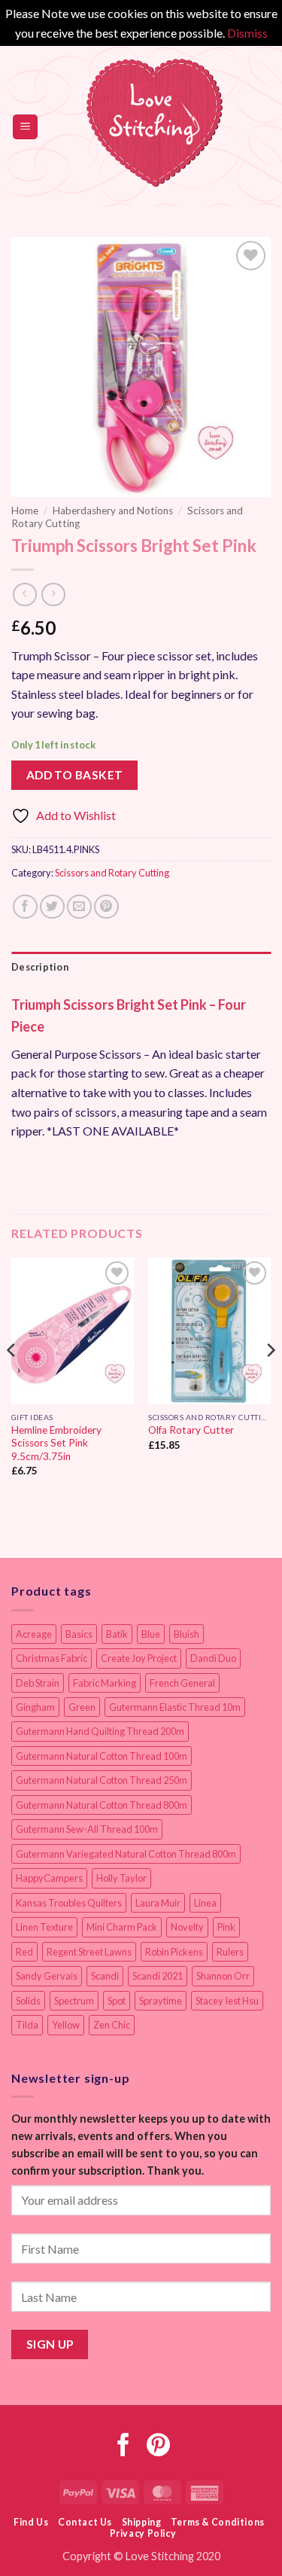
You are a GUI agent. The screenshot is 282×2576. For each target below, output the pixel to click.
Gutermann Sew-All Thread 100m (87, 1829)
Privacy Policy (143, 2533)
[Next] (270, 1380)
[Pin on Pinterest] (106, 907)
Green (82, 1707)
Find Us (31, 2522)
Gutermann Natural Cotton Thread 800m (102, 1805)
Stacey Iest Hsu (227, 2001)
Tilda (27, 2025)
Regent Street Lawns (89, 1952)
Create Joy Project (139, 1658)
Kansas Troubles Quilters (69, 1903)
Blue (151, 1634)
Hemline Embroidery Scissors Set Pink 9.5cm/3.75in (56, 1443)
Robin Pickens (174, 1952)
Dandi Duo (213, 1658)
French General (182, 1683)
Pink (226, 1927)
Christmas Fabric (52, 1658)
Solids (28, 2001)
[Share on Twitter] (52, 907)
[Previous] (12, 1380)
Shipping (142, 2522)
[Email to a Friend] (79, 907)
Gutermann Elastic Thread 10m (175, 1707)
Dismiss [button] (247, 33)
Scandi (105, 1976)
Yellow (66, 2025)
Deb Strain (38, 1683)
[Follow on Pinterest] (158, 2447)
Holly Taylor (121, 1878)
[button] (25, 127)
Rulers (230, 1952)
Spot (117, 2001)
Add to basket (75, 775)
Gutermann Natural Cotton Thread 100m (102, 1756)
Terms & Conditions (218, 2522)
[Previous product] (53, 594)
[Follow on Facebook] (124, 2447)
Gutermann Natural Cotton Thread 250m (102, 1780)
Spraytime (161, 2001)
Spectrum (74, 2001)
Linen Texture (44, 1927)
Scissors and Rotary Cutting (112, 873)
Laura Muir (158, 1903)
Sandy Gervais (47, 1976)
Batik (117, 1634)
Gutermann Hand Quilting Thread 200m (100, 1731)
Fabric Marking (105, 1683)
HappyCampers (49, 1878)
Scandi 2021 (158, 1976)
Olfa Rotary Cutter (191, 1430)
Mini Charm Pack (122, 1927)
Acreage (34, 1634)
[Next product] (24, 594)
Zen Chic (112, 2025)
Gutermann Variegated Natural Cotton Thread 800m (126, 1854)
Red (24, 1952)
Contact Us (85, 2522)
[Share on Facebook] (25, 907)
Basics (79, 1634)
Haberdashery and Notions (113, 511)
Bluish (186, 1634)
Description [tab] (40, 967)
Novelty (187, 1927)
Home (25, 511)
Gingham (35, 1707)
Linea (205, 1903)
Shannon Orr (223, 1976)
